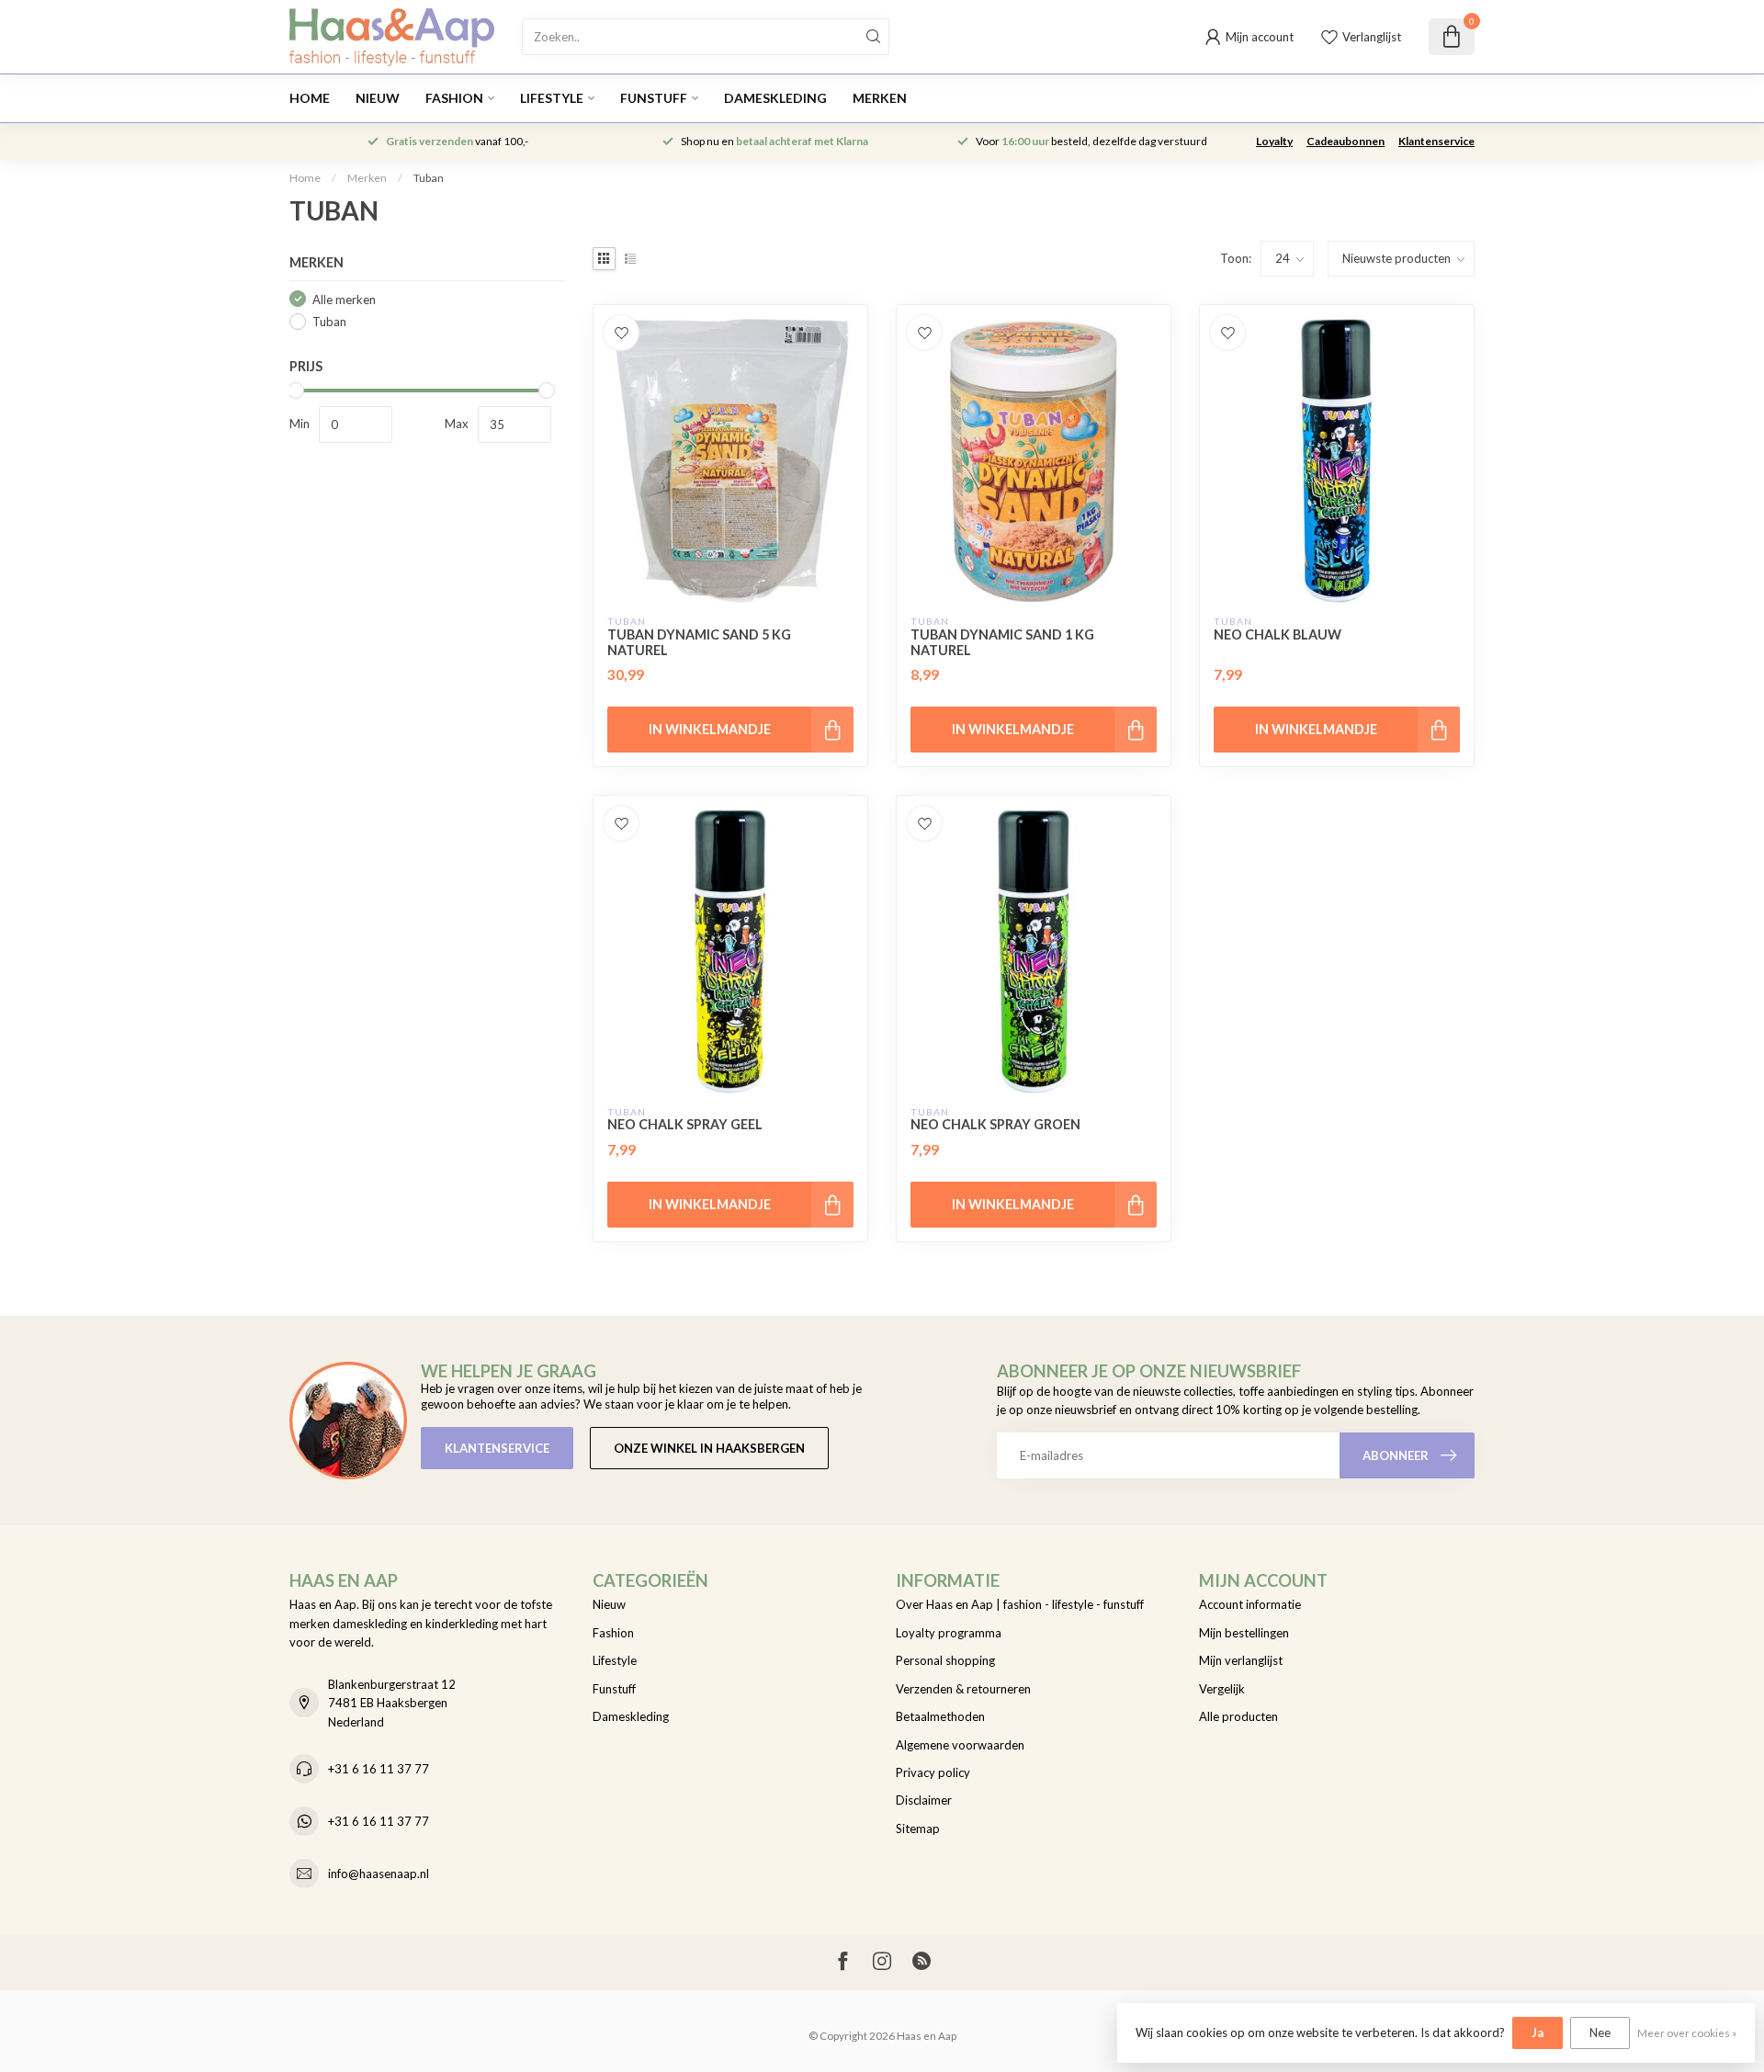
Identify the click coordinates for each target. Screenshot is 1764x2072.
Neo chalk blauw (1278, 634)
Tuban (429, 178)
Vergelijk (1222, 1689)
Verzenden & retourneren (963, 1689)
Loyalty (1274, 141)
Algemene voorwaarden (960, 1745)
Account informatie (1250, 1604)
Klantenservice (1436, 141)
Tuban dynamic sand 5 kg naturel (699, 642)
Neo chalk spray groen (995, 1124)
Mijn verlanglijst (1241, 1660)
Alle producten (1238, 1716)
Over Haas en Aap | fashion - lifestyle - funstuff (1020, 1604)
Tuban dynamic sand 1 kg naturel (1002, 642)
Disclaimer (924, 1800)
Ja (1538, 2032)
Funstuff (654, 98)
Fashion (454, 98)
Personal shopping (945, 1660)
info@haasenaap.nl (379, 1874)
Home (310, 98)
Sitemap (918, 1829)
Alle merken (344, 299)
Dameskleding (775, 98)
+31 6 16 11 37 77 (379, 1769)
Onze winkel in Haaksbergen (709, 1448)
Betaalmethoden (940, 1716)
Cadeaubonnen (1346, 141)
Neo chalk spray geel (685, 1124)
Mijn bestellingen (1244, 1633)
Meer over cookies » (1687, 2032)
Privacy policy (933, 1772)
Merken (880, 98)
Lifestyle (552, 98)
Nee (1600, 2032)
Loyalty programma (949, 1633)
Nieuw (378, 98)
